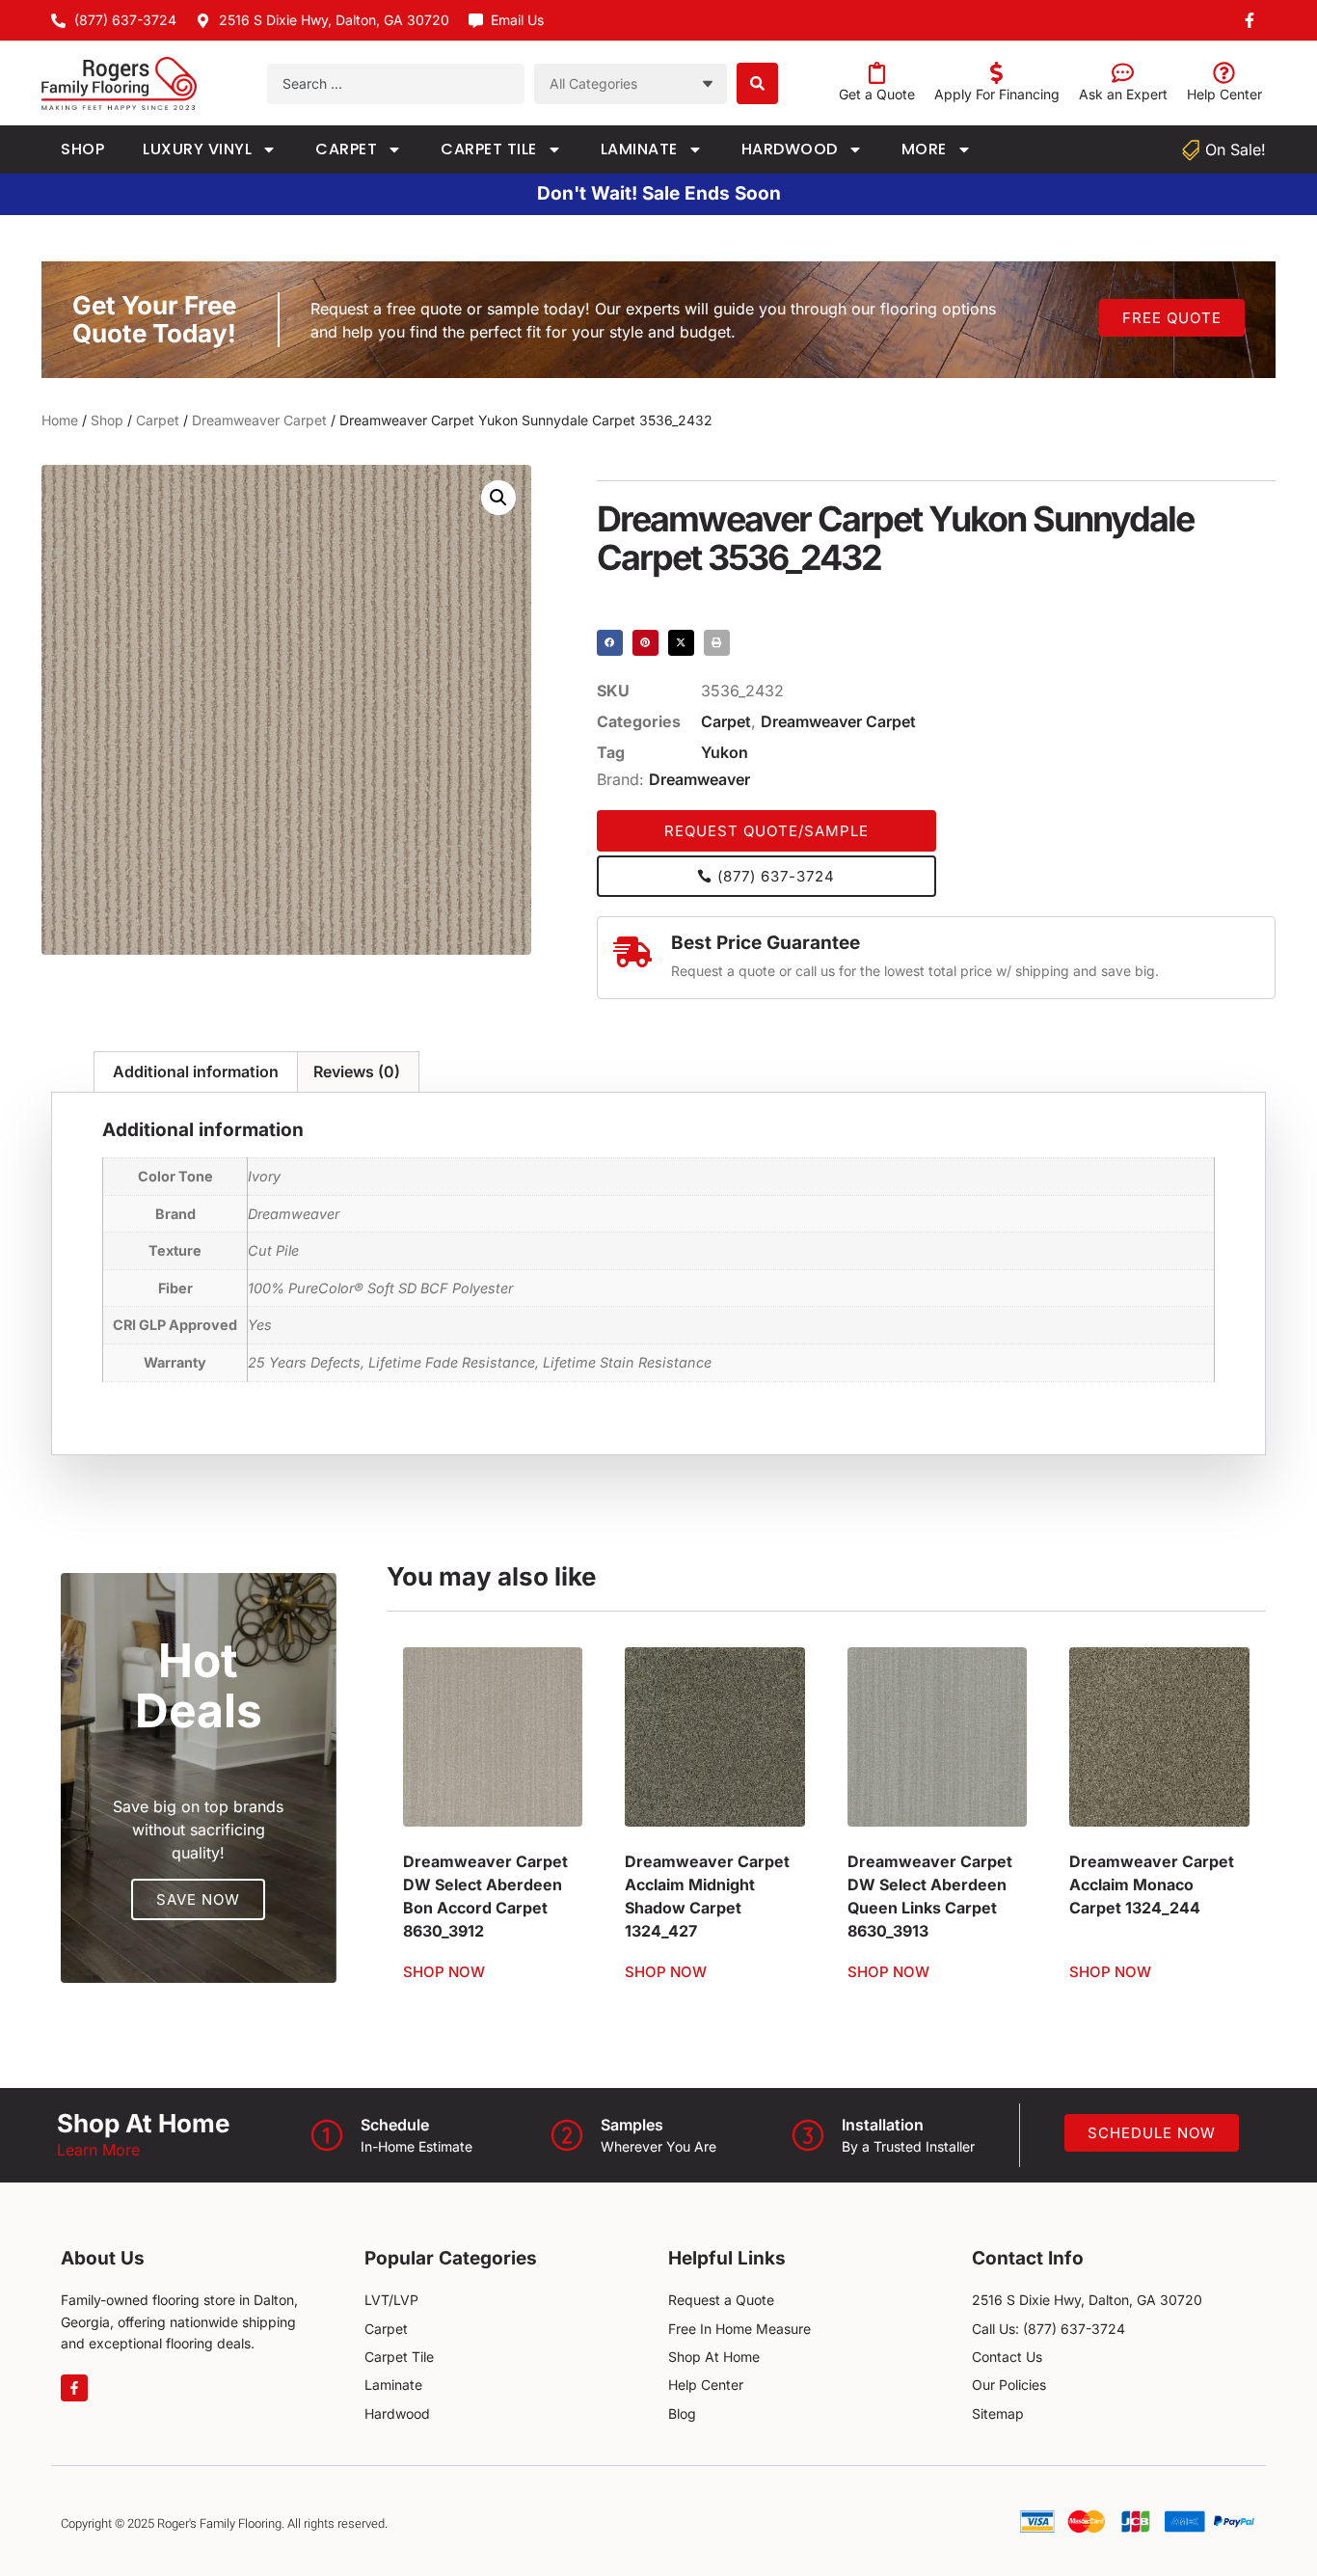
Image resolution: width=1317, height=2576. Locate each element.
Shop (82, 149)
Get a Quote (877, 94)
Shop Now (444, 1972)
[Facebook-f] (74, 2388)
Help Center (1224, 94)
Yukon (725, 752)
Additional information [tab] (196, 1071)
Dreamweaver (699, 779)
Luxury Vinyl (197, 149)
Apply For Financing (997, 94)
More (924, 149)
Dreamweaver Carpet (259, 420)
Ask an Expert (1123, 94)
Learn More (98, 2150)
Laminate (639, 149)
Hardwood (790, 149)
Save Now (198, 1899)
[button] (498, 498)
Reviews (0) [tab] (357, 1071)
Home (60, 420)
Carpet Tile (489, 149)
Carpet (346, 149)
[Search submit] (757, 83)
